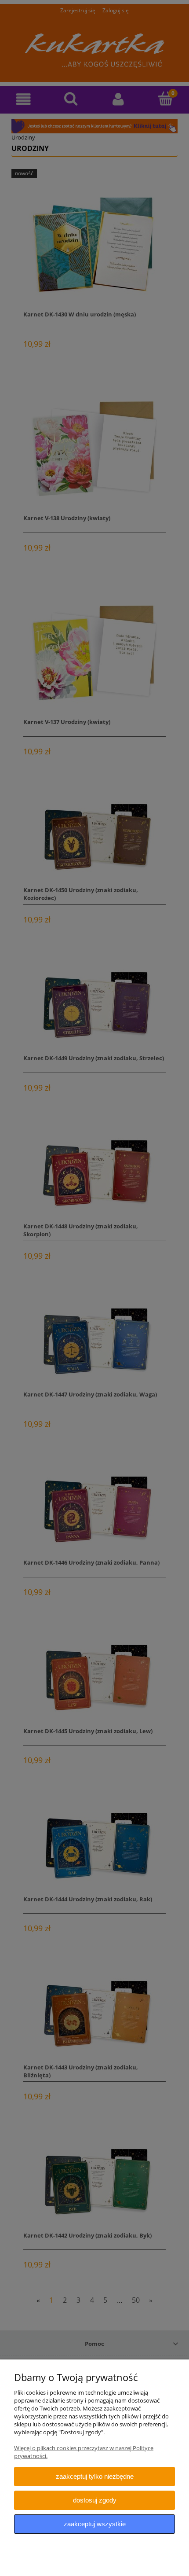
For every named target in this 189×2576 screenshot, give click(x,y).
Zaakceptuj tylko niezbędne (95, 2476)
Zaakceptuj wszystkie (95, 2524)
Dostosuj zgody (95, 2500)
